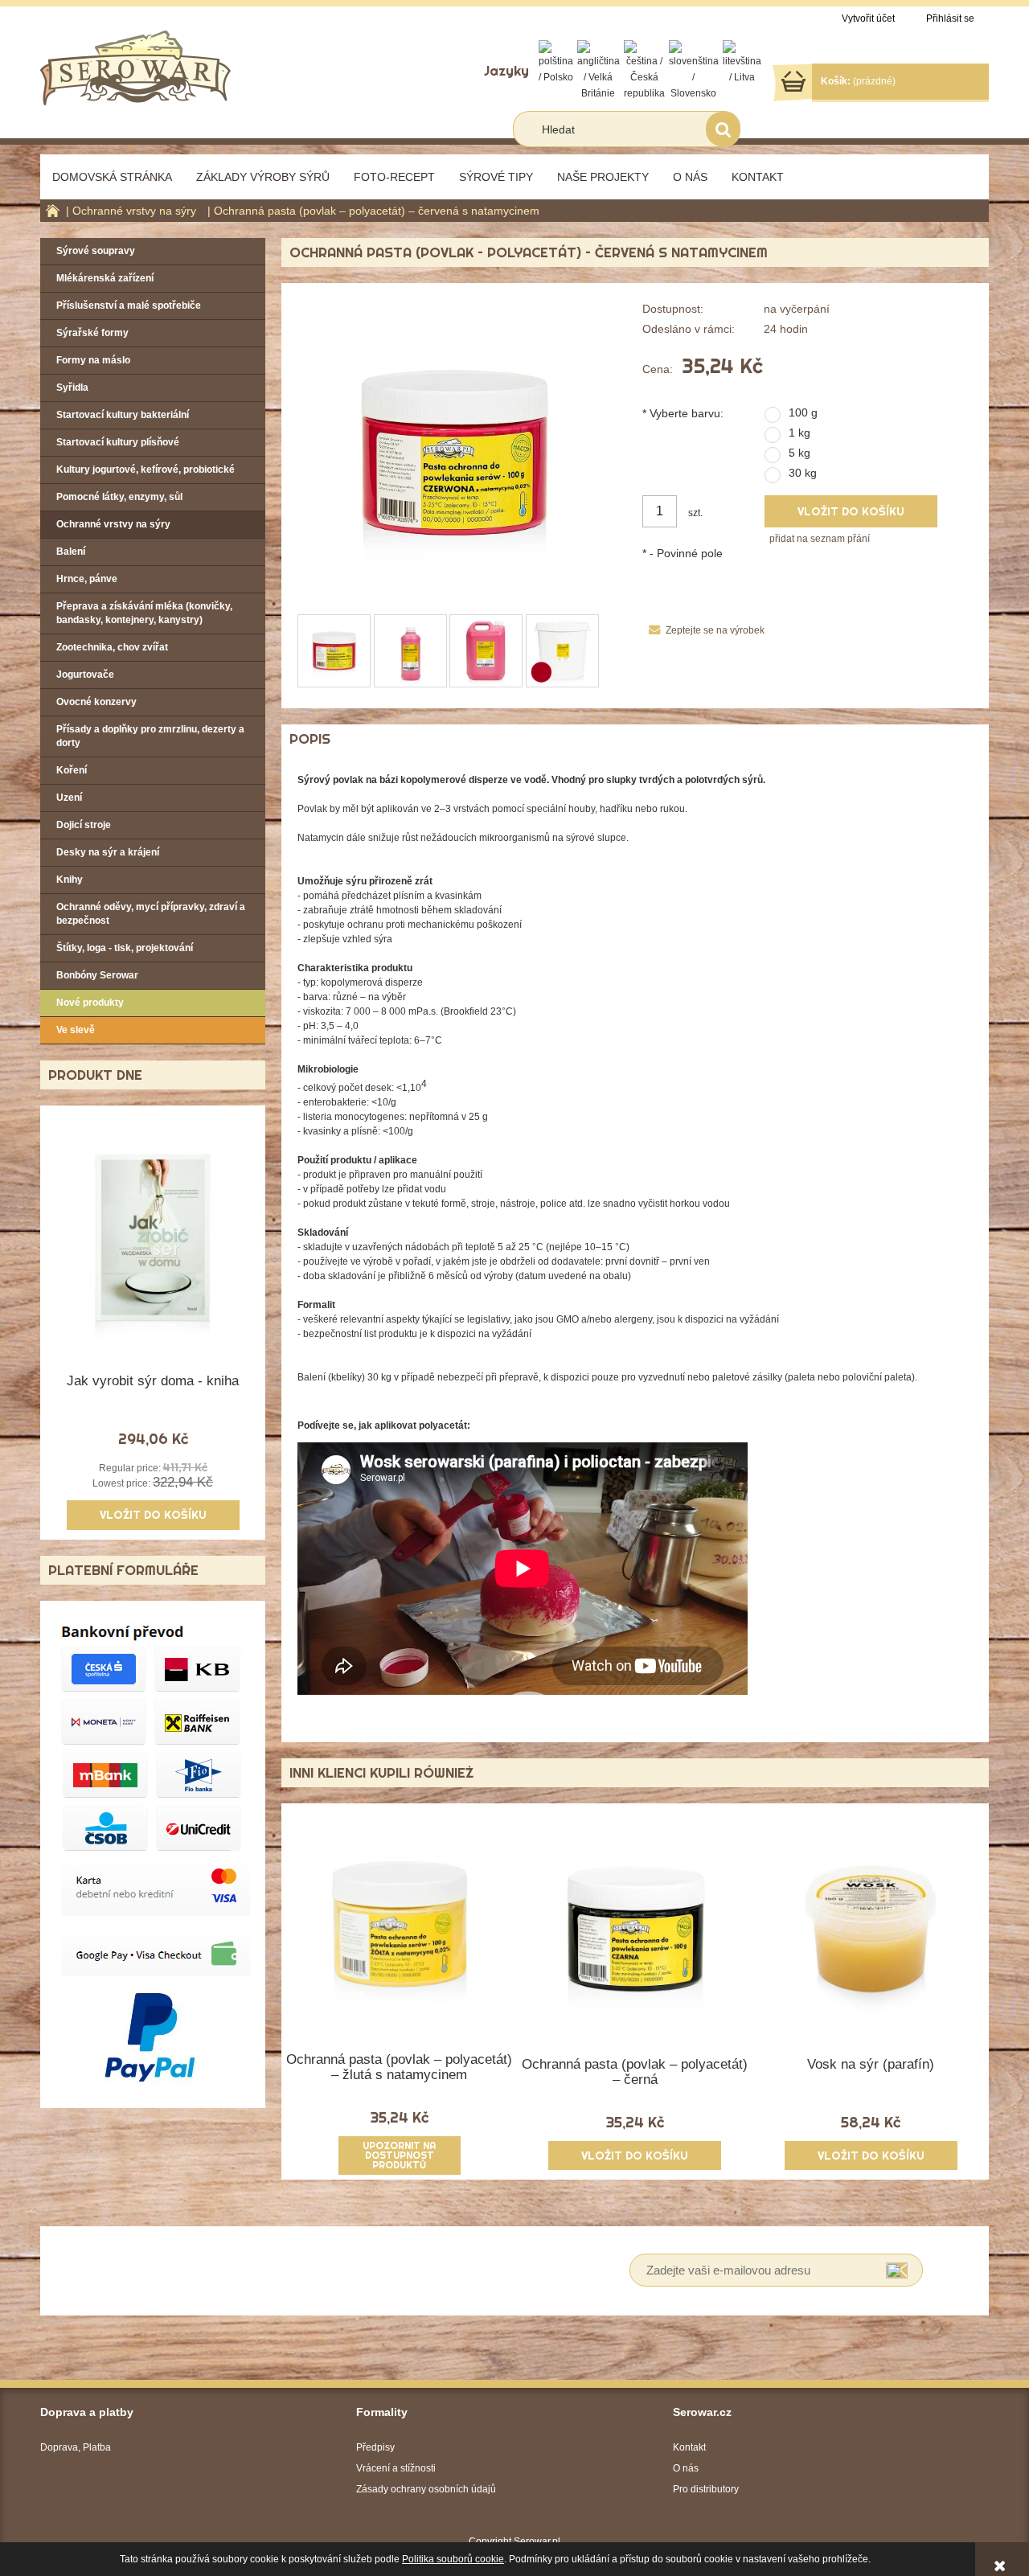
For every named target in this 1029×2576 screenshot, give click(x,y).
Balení (71, 552)
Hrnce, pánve (87, 579)
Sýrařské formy (92, 333)
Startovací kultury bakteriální (123, 415)
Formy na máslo (93, 360)
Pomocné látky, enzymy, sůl (119, 497)
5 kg (799, 453)
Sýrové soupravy (96, 251)
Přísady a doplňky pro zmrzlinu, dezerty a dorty (150, 736)
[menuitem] (112, 177)
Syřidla (72, 388)
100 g (803, 412)
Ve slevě (76, 1030)
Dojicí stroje (84, 825)
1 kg (799, 433)
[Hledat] (723, 129)
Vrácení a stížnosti (396, 2468)
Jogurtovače (85, 675)
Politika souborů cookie (453, 2559)
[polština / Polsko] (556, 62)
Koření (72, 770)
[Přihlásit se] (897, 2270)
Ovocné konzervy (96, 702)
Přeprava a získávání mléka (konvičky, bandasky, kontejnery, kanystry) (144, 613)
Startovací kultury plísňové (118, 442)
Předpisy (375, 2447)
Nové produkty (90, 1003)
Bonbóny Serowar (97, 975)
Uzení (69, 798)
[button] (703, 630)
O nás (686, 2468)
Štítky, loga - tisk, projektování (125, 948)
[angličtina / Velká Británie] (599, 70)
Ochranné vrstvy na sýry (113, 524)
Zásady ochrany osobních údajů (426, 2489)
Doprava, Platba (76, 2447)
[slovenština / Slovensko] (694, 70)
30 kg (803, 473)
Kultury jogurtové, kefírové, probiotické (146, 470)
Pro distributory (706, 2489)
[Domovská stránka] (135, 66)
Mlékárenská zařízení (105, 278)
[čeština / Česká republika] (644, 70)
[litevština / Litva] (742, 62)
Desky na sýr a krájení (108, 852)
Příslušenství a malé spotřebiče (129, 306)
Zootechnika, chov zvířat (112, 647)
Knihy (70, 880)
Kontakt (689, 2447)
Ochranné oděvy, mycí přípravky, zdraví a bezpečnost (151, 914)
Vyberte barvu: (683, 413)
